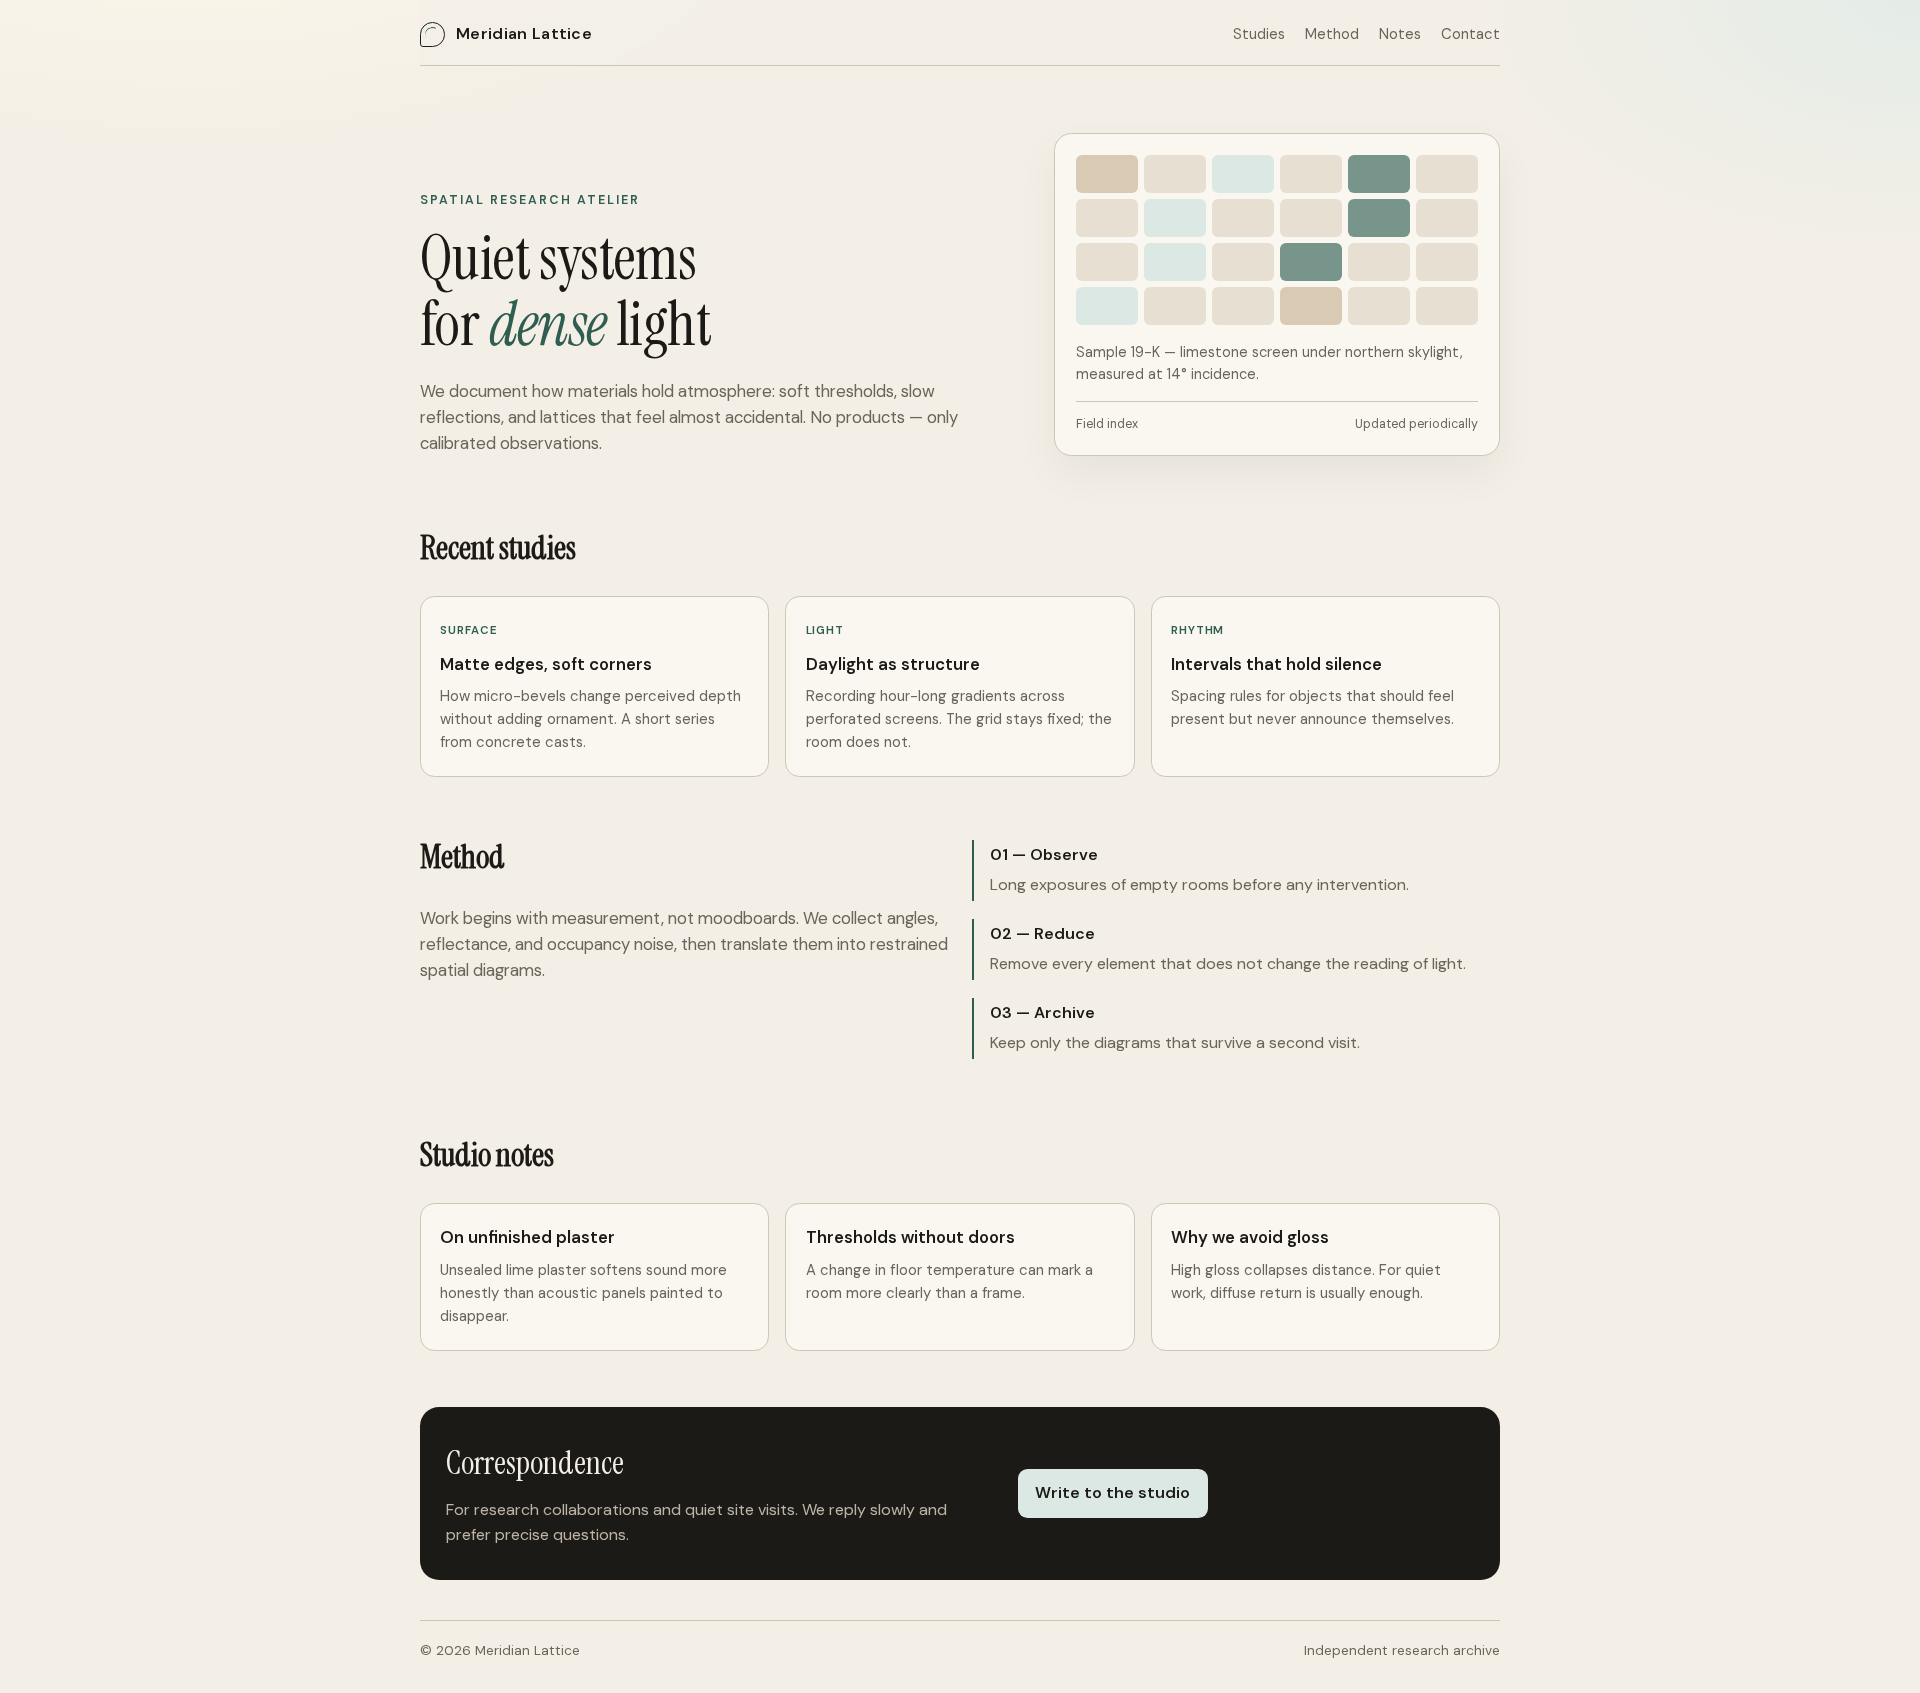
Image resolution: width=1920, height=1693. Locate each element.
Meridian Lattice (524, 33)
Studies (1259, 34)
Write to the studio (1112, 1492)
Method (1332, 34)
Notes (1400, 34)
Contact (1470, 34)
